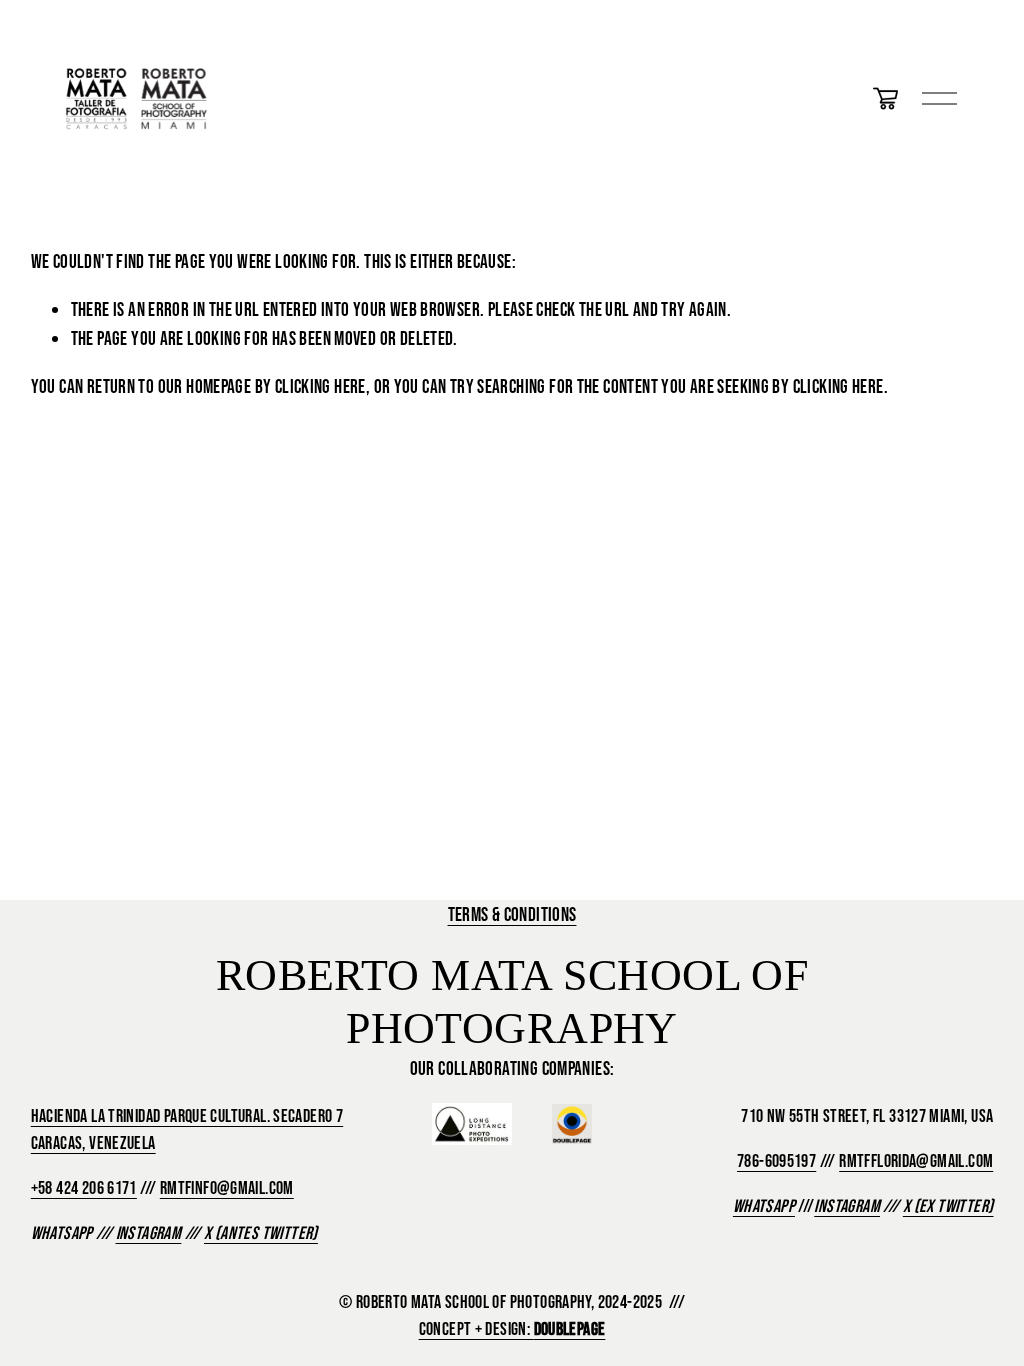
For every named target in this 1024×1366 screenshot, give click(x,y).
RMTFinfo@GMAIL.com (227, 1188)
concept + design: (512, 1329)
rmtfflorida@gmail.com (916, 1161)
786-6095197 (776, 1161)
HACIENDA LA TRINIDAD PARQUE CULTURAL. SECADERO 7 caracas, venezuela (187, 1129)
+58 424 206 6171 (84, 1188)
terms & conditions (512, 914)
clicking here (320, 386)
